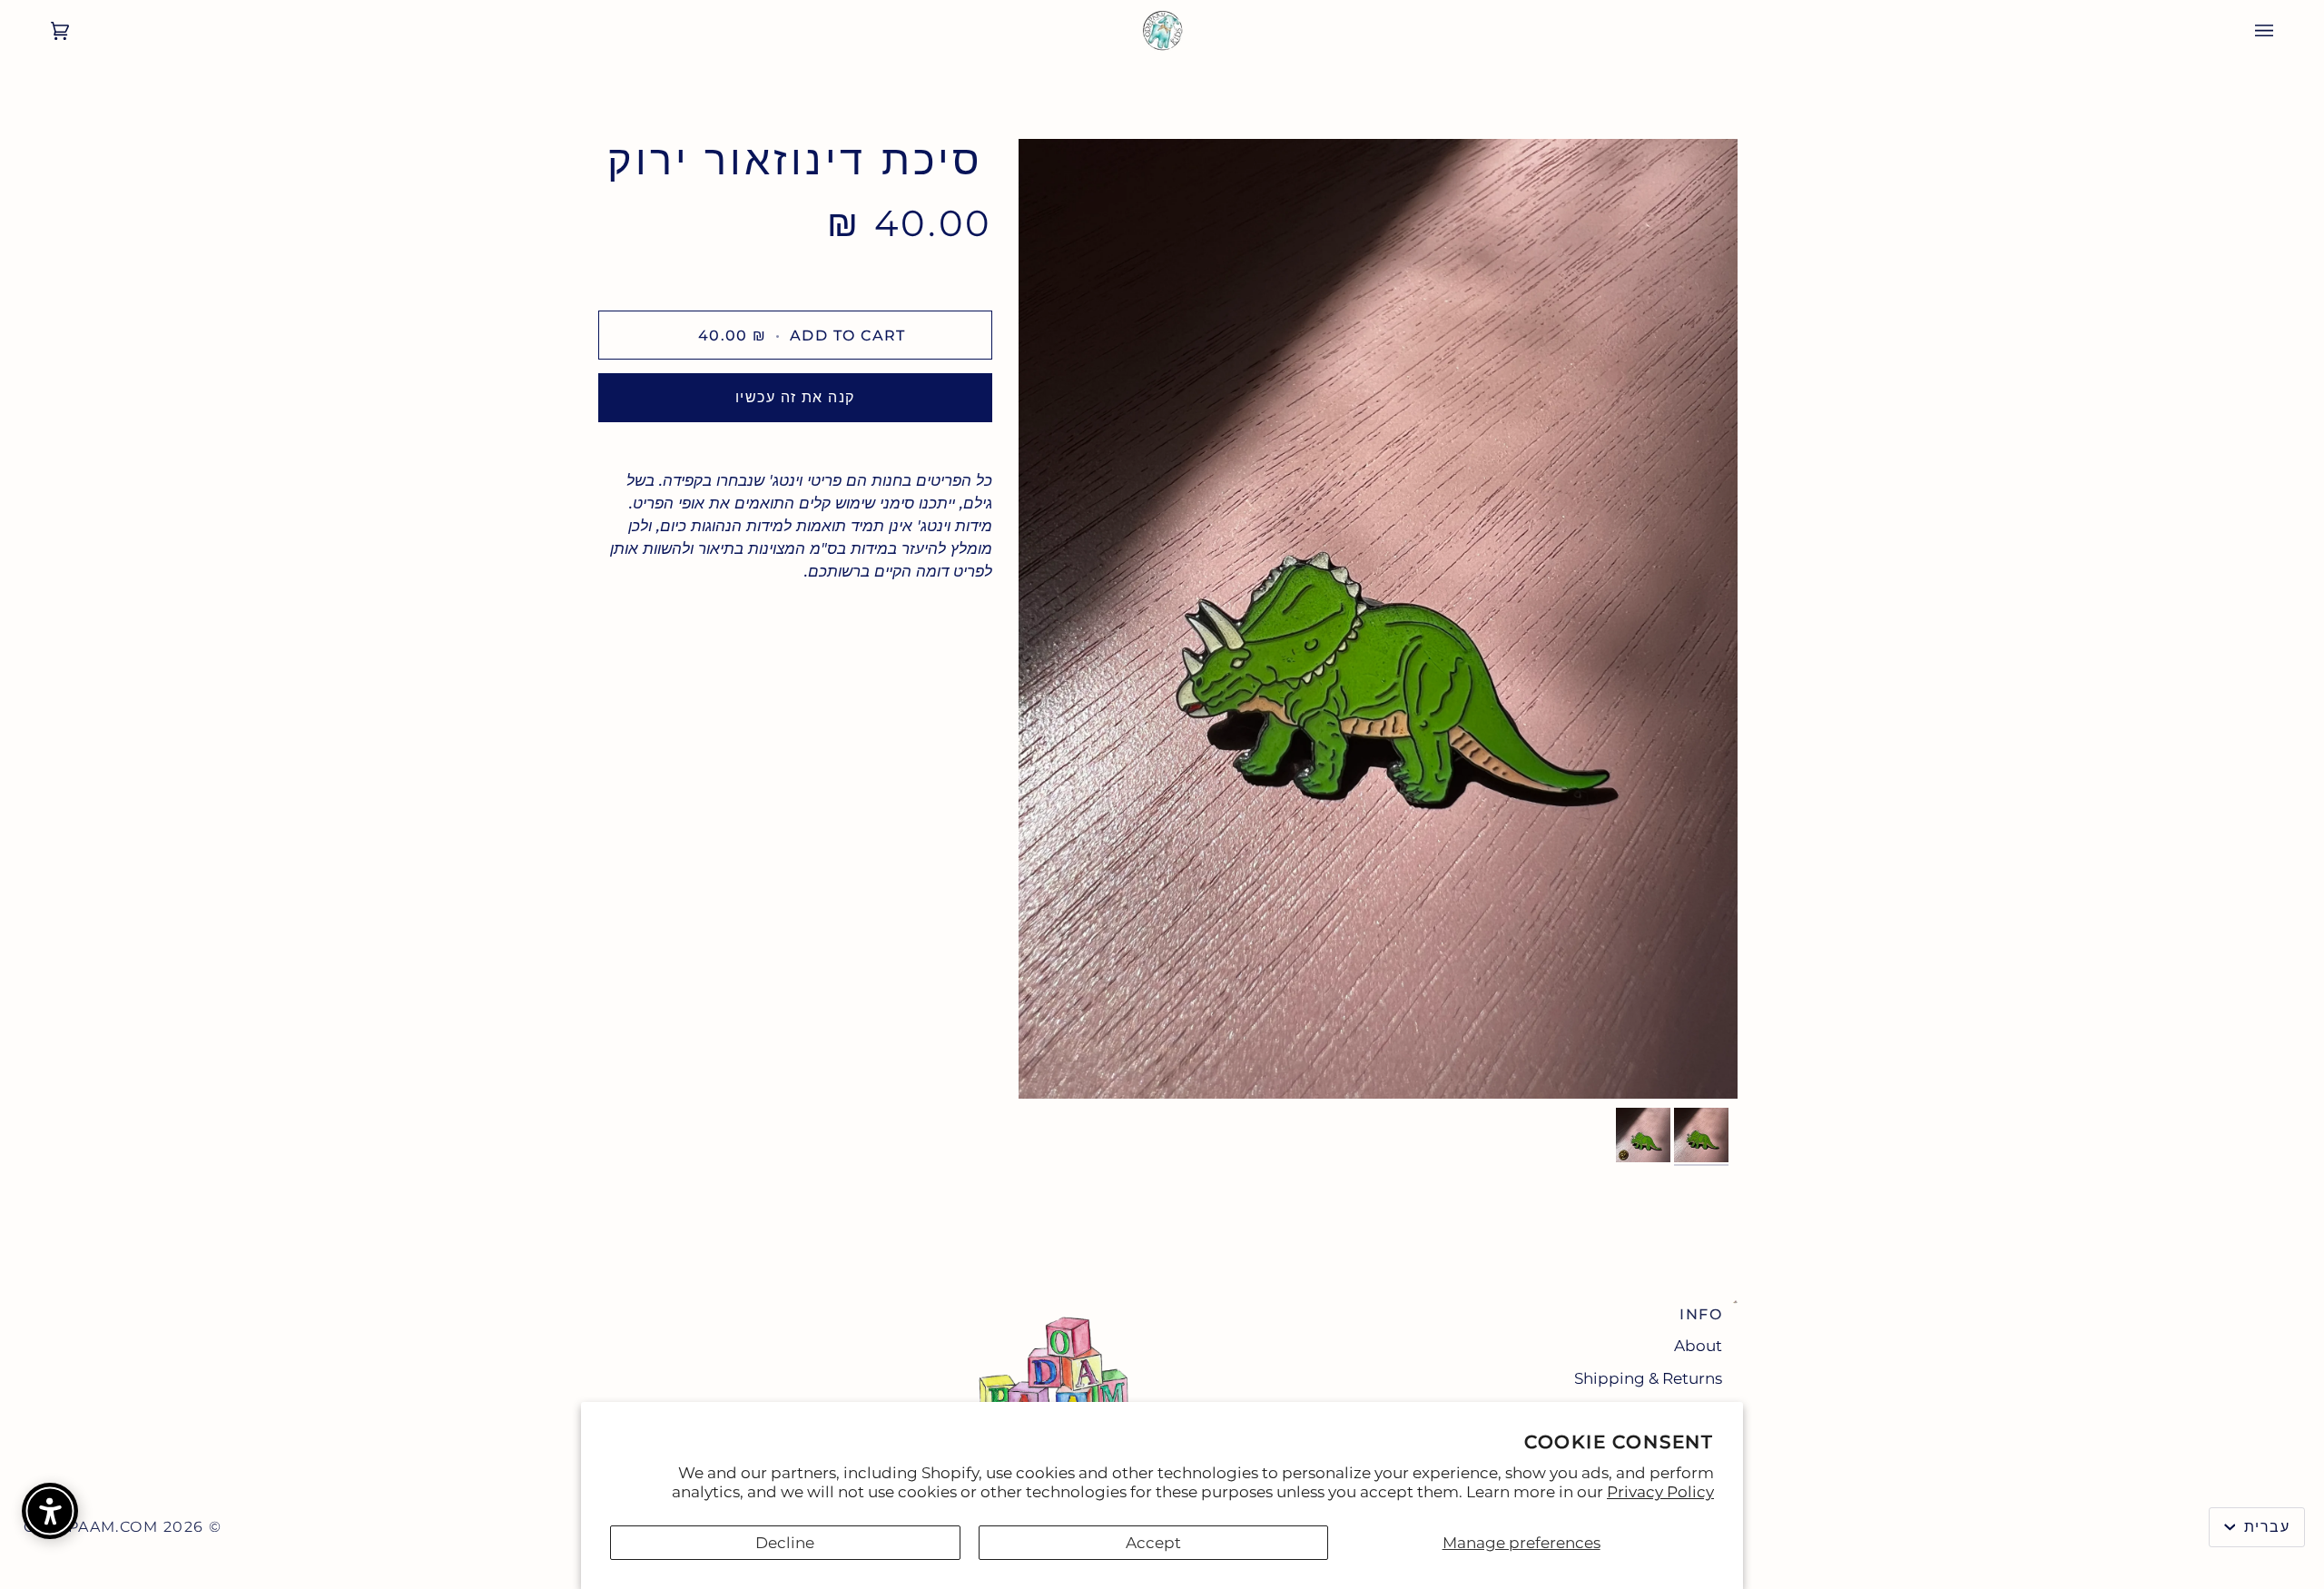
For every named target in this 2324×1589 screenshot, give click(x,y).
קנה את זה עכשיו (795, 397)
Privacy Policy (1660, 1492)
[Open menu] (2282, 31)
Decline (785, 1543)
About (1698, 1346)
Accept (1153, 1543)
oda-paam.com (91, 1527)
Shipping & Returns (1648, 1378)
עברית (2264, 1527)
